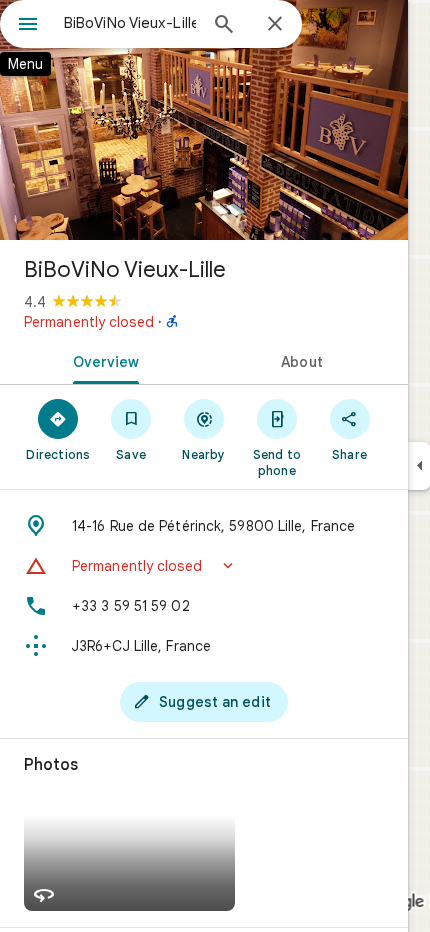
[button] (204, 566)
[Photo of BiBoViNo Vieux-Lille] (204, 120)
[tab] (102, 360)
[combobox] (130, 23)
